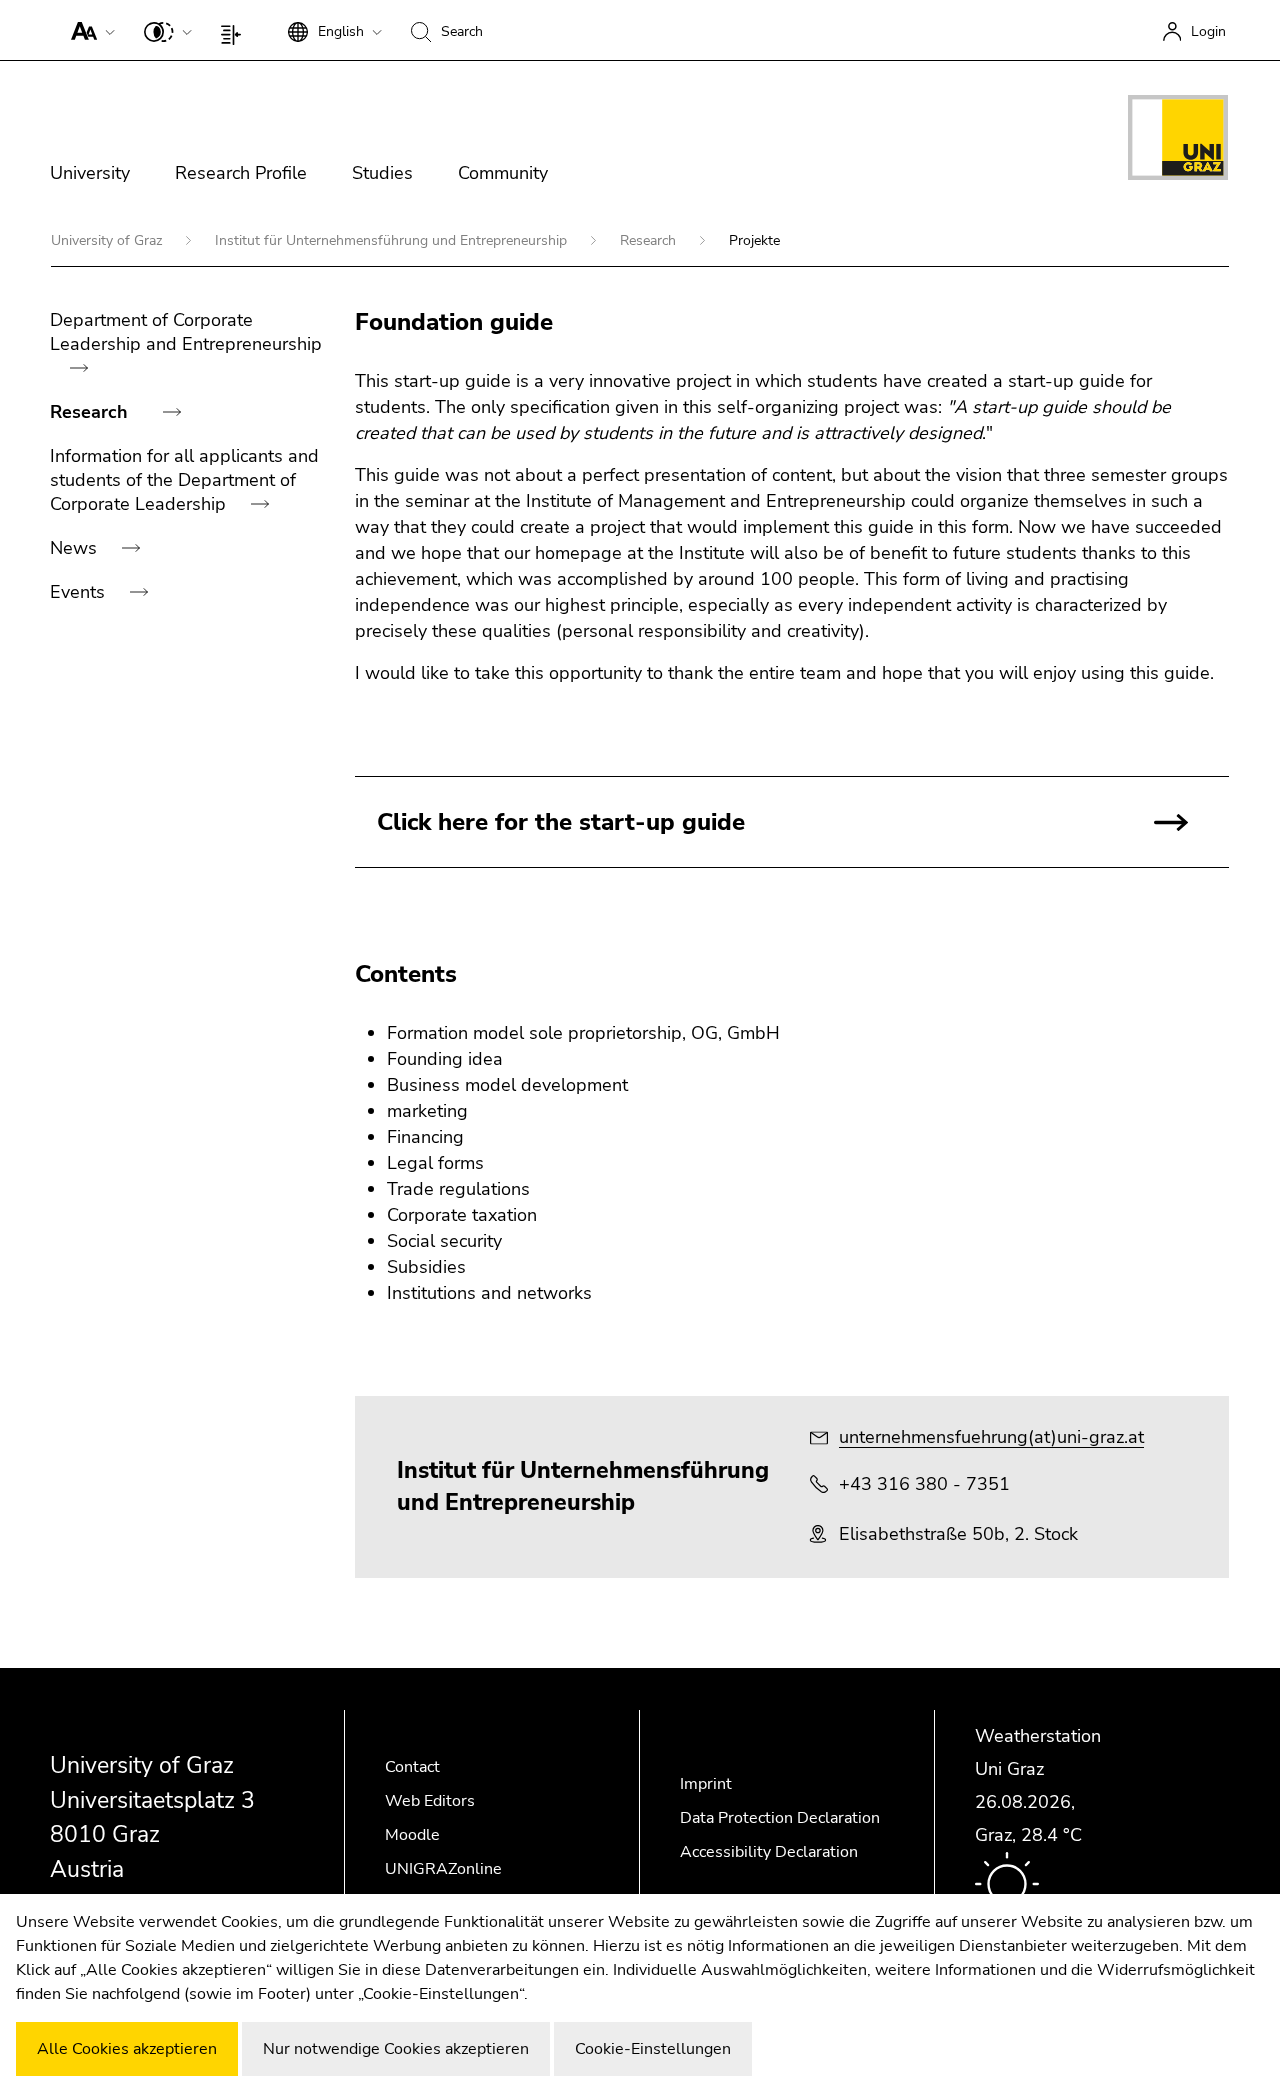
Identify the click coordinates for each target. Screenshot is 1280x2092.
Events (80, 592)
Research (650, 240)
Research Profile (241, 173)
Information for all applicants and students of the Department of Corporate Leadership (184, 480)
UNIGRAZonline (443, 1869)
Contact (412, 1767)
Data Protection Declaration (780, 1818)
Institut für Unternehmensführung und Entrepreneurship (393, 240)
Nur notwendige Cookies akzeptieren (396, 2049)
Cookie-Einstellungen (653, 2049)
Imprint (706, 1784)
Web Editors (430, 1801)
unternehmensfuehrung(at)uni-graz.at (991, 1437)
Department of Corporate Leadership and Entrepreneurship (186, 332)
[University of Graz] (1178, 141)
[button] (88, 30)
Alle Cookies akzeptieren (127, 2049)
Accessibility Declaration (769, 1852)
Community (503, 173)
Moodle (412, 1835)
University (90, 173)
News (76, 548)
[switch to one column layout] (235, 30)
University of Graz (108, 240)
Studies (382, 173)
